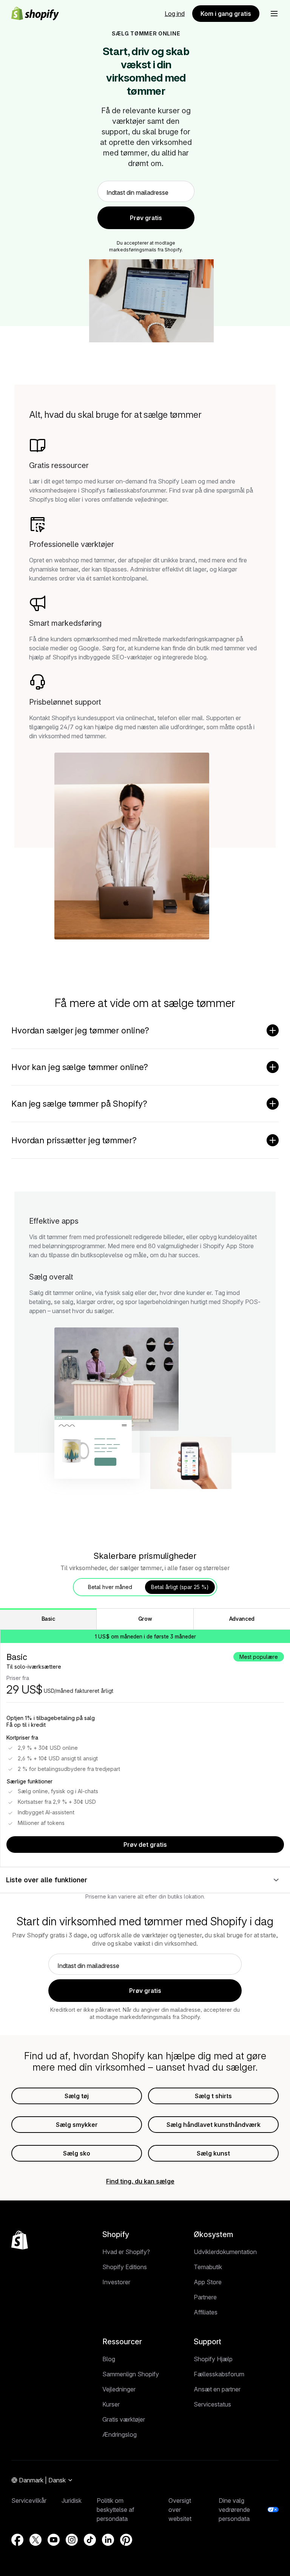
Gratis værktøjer (124, 2419)
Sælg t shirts (213, 2096)
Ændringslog (120, 2434)
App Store (208, 2282)
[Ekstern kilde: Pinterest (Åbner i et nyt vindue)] (126, 2540)
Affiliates (206, 2312)
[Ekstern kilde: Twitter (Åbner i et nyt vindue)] (35, 2540)
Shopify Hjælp (213, 2359)
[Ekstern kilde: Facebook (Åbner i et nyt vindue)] (17, 2540)
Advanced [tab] (242, 1619)
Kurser (111, 2404)
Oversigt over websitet (180, 2510)
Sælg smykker (77, 2125)
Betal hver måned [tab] (110, 1587)
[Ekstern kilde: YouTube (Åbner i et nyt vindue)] (54, 2540)
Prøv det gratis (145, 1845)
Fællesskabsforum (219, 2374)
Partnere (205, 2297)
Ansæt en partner (217, 2389)
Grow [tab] (145, 1619)
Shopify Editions (125, 2267)
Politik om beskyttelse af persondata (116, 2510)
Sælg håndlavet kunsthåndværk (214, 2125)
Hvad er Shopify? (126, 2252)
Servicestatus (212, 2404)
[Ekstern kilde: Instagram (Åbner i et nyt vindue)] (72, 2540)
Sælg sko (77, 2153)
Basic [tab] (48, 1619)
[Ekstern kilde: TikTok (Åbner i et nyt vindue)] (90, 2540)
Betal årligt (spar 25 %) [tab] (180, 1587)
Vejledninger (119, 2389)
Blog (109, 2359)
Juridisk (72, 2501)
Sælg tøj (77, 2096)
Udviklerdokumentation (225, 2252)
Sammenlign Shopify (131, 2374)
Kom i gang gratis (226, 14)
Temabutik (208, 2267)
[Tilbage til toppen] (20, 2240)
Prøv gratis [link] (146, 218)
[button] (274, 14)
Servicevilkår (29, 2501)
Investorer (116, 2282)
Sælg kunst (213, 2153)
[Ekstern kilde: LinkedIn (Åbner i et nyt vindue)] (108, 2540)
